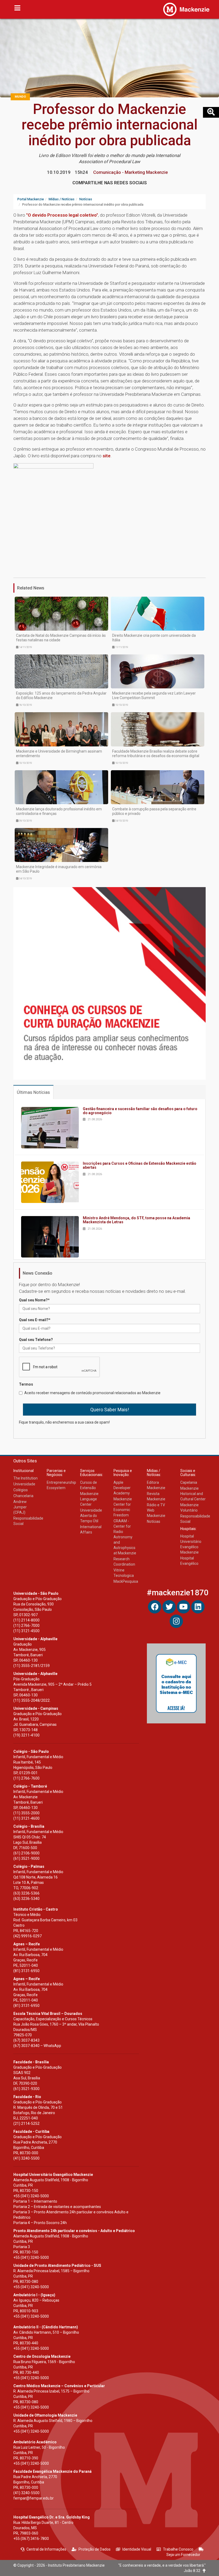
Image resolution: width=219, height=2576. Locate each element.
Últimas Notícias (33, 1092)
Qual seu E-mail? (35, 1320)
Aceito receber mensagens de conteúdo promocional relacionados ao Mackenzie (92, 1393)
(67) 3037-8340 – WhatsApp (37, 2046)
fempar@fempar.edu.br (34, 2498)
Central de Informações (46, 2549)
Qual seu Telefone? (36, 1340)
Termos (26, 1384)
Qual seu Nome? (34, 1300)
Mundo (20, 97)
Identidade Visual (137, 2549)
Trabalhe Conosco (178, 2549)
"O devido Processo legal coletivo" (62, 215)
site (107, 456)
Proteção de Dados (95, 2549)
